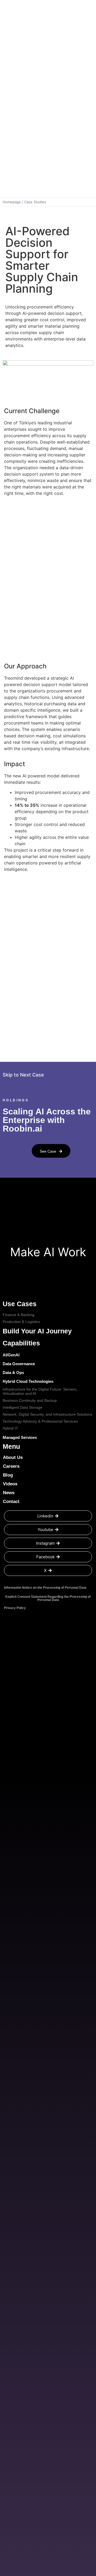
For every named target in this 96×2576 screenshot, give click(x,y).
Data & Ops (13, 1373)
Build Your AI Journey (37, 1331)
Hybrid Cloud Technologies (28, 1381)
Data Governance (19, 1364)
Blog (8, 1475)
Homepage (12, 202)
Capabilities (21, 1343)
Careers (11, 1466)
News (9, 1493)
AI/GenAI (11, 1355)
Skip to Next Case (23, 1075)
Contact (11, 1502)
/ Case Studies (34, 202)
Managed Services (20, 1437)
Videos (10, 1484)
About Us (13, 1457)
